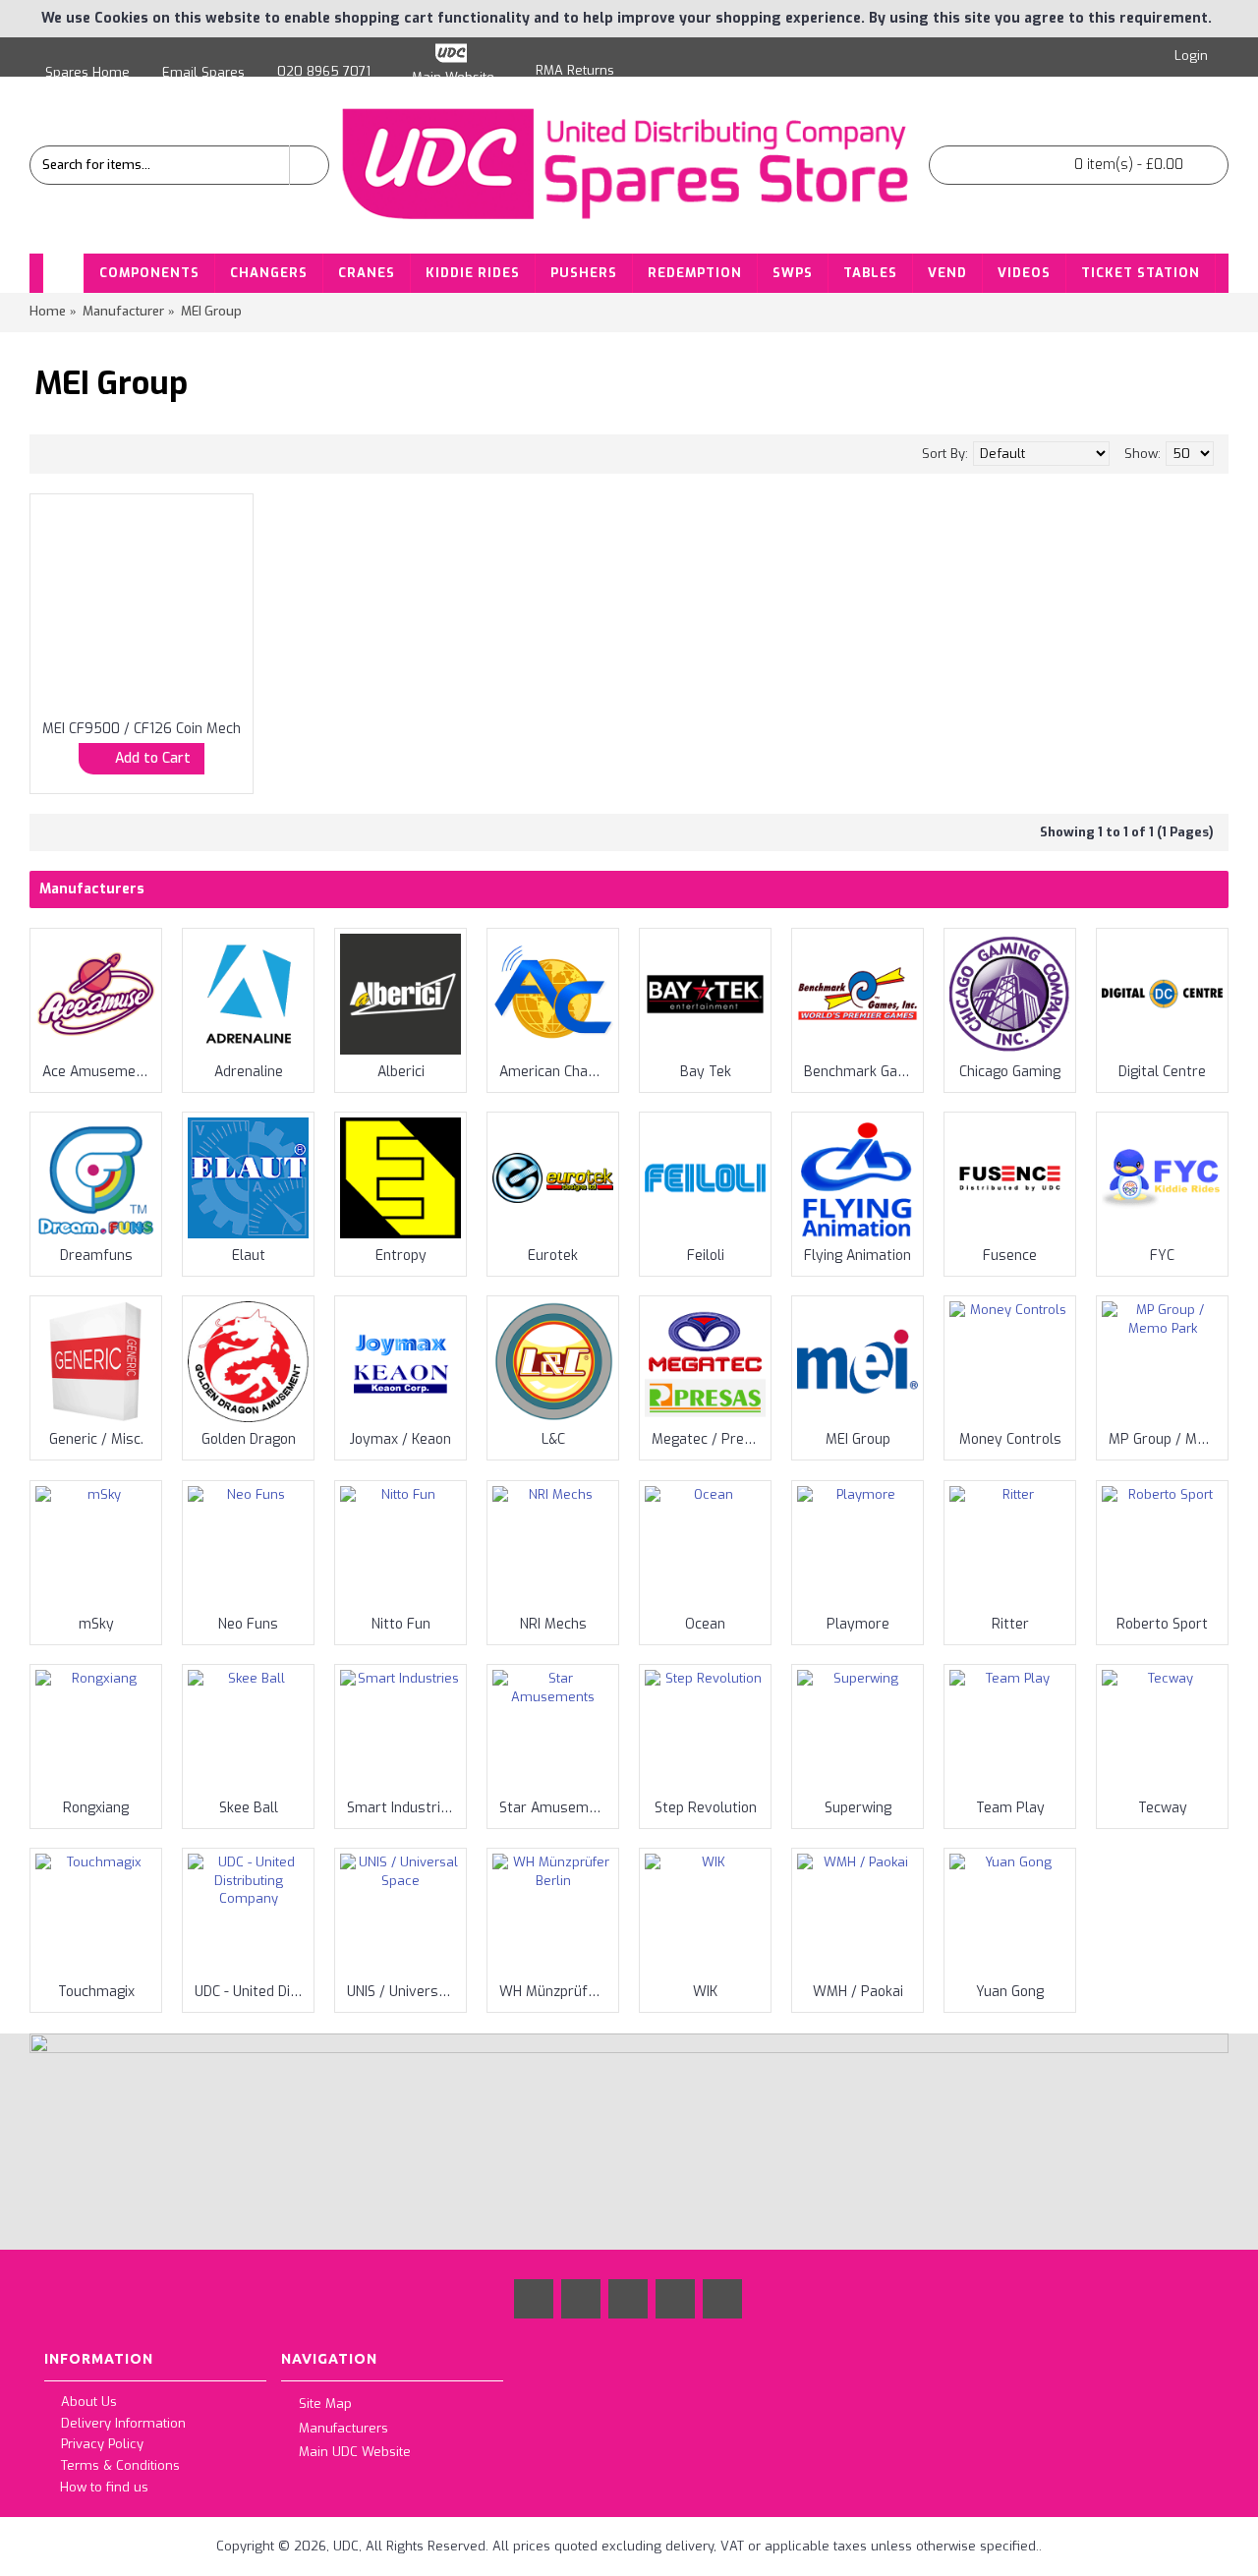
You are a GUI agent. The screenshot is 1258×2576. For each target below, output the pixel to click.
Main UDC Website (355, 2452)
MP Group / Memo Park (1166, 1439)
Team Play (1010, 1808)
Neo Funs (248, 1624)
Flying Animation (858, 1256)
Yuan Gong (1010, 1992)
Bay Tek (706, 1072)
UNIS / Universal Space (404, 1992)
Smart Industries (401, 1808)
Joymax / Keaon (400, 1439)
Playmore (858, 1624)
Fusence (1010, 1256)
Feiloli (706, 1256)
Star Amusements (556, 1808)
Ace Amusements (99, 1072)
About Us (89, 2403)
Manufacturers (343, 2427)
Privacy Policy (102, 2445)
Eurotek (553, 1256)
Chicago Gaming (1010, 1072)
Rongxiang (96, 1808)
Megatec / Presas (709, 1439)
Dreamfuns (96, 1256)
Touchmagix (96, 1992)
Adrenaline (249, 1072)
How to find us (104, 2487)
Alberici (401, 1072)
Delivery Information (123, 2423)
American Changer (556, 1072)
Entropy (401, 1256)
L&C (553, 1439)
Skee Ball (249, 1808)
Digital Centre (1162, 1072)
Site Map (325, 2404)
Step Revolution (706, 1808)
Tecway (1163, 1808)
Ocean (705, 1624)
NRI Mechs (553, 1624)
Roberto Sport (1162, 1624)
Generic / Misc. (96, 1439)
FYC (1162, 1256)
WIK (705, 1992)
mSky (96, 1624)
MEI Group (858, 1439)
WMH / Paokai (858, 1992)
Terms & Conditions (120, 2465)
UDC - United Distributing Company (252, 1992)
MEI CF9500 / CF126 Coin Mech (142, 729)
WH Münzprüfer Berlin (556, 1992)
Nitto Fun (401, 1624)
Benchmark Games (861, 1072)
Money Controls (1010, 1439)
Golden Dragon (249, 1439)
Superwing (858, 1808)
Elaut (249, 1256)
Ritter (1010, 1624)
